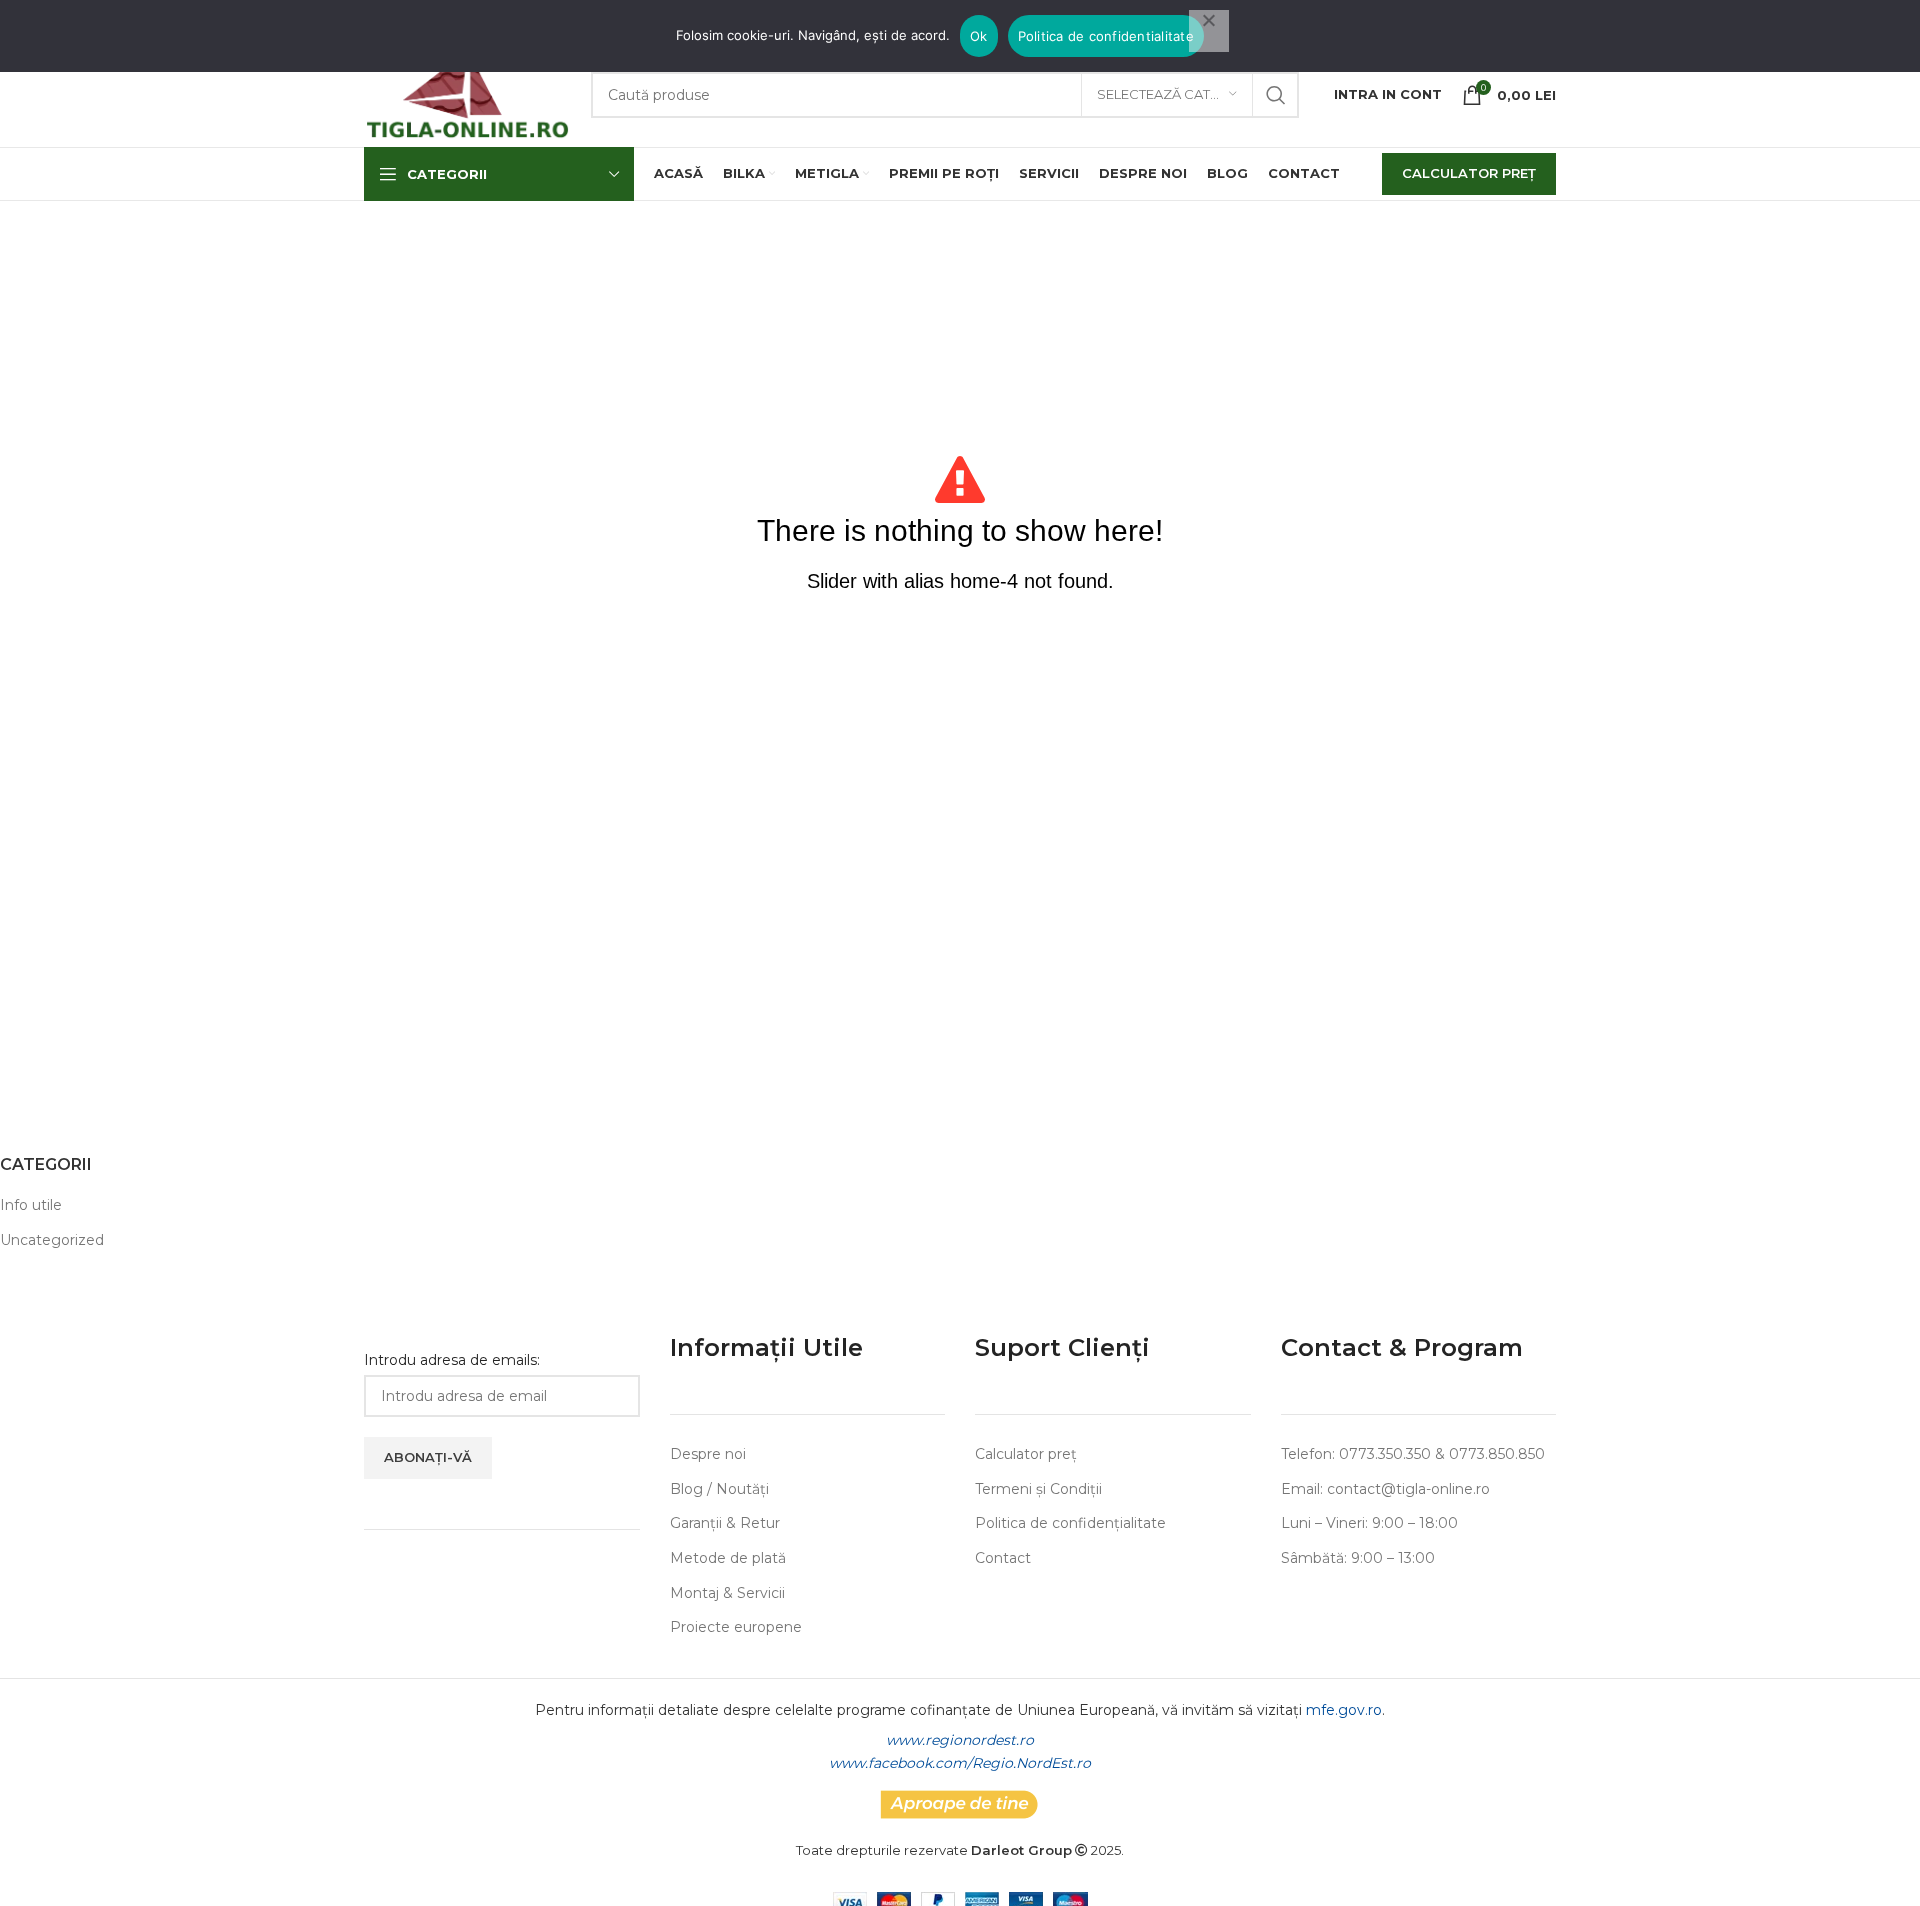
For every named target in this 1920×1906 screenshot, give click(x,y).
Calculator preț (1026, 1454)
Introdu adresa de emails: (452, 1360)
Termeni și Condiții (1038, 1489)
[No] (1209, 31)
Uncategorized (52, 1240)
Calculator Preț (1469, 173)
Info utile (31, 1205)
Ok (979, 36)
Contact (1003, 1558)
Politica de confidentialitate (1106, 36)
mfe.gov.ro (1344, 1710)
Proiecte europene (736, 1627)
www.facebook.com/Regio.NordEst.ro (960, 1763)
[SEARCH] (1276, 95)
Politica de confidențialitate (1070, 1523)
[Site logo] (467, 93)
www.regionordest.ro (960, 1740)
